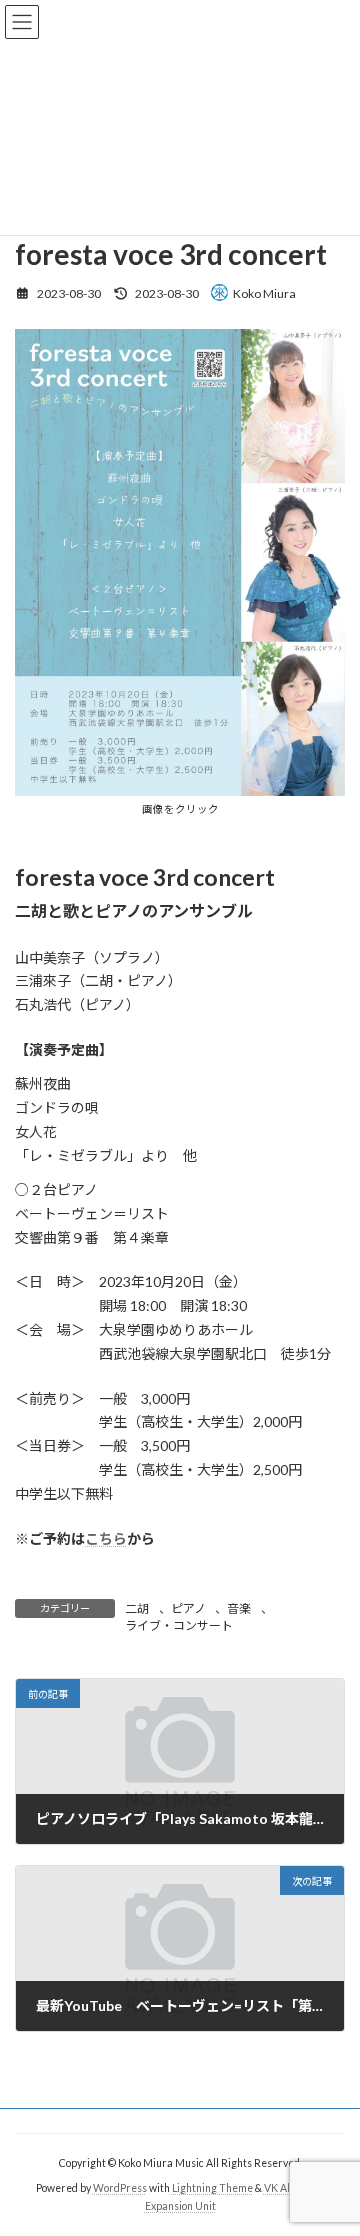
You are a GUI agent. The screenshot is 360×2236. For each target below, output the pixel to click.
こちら (106, 1538)
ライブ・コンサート (179, 1625)
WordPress (120, 2188)
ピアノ (188, 1608)
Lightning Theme (212, 2188)
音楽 (239, 1608)
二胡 (137, 1608)
